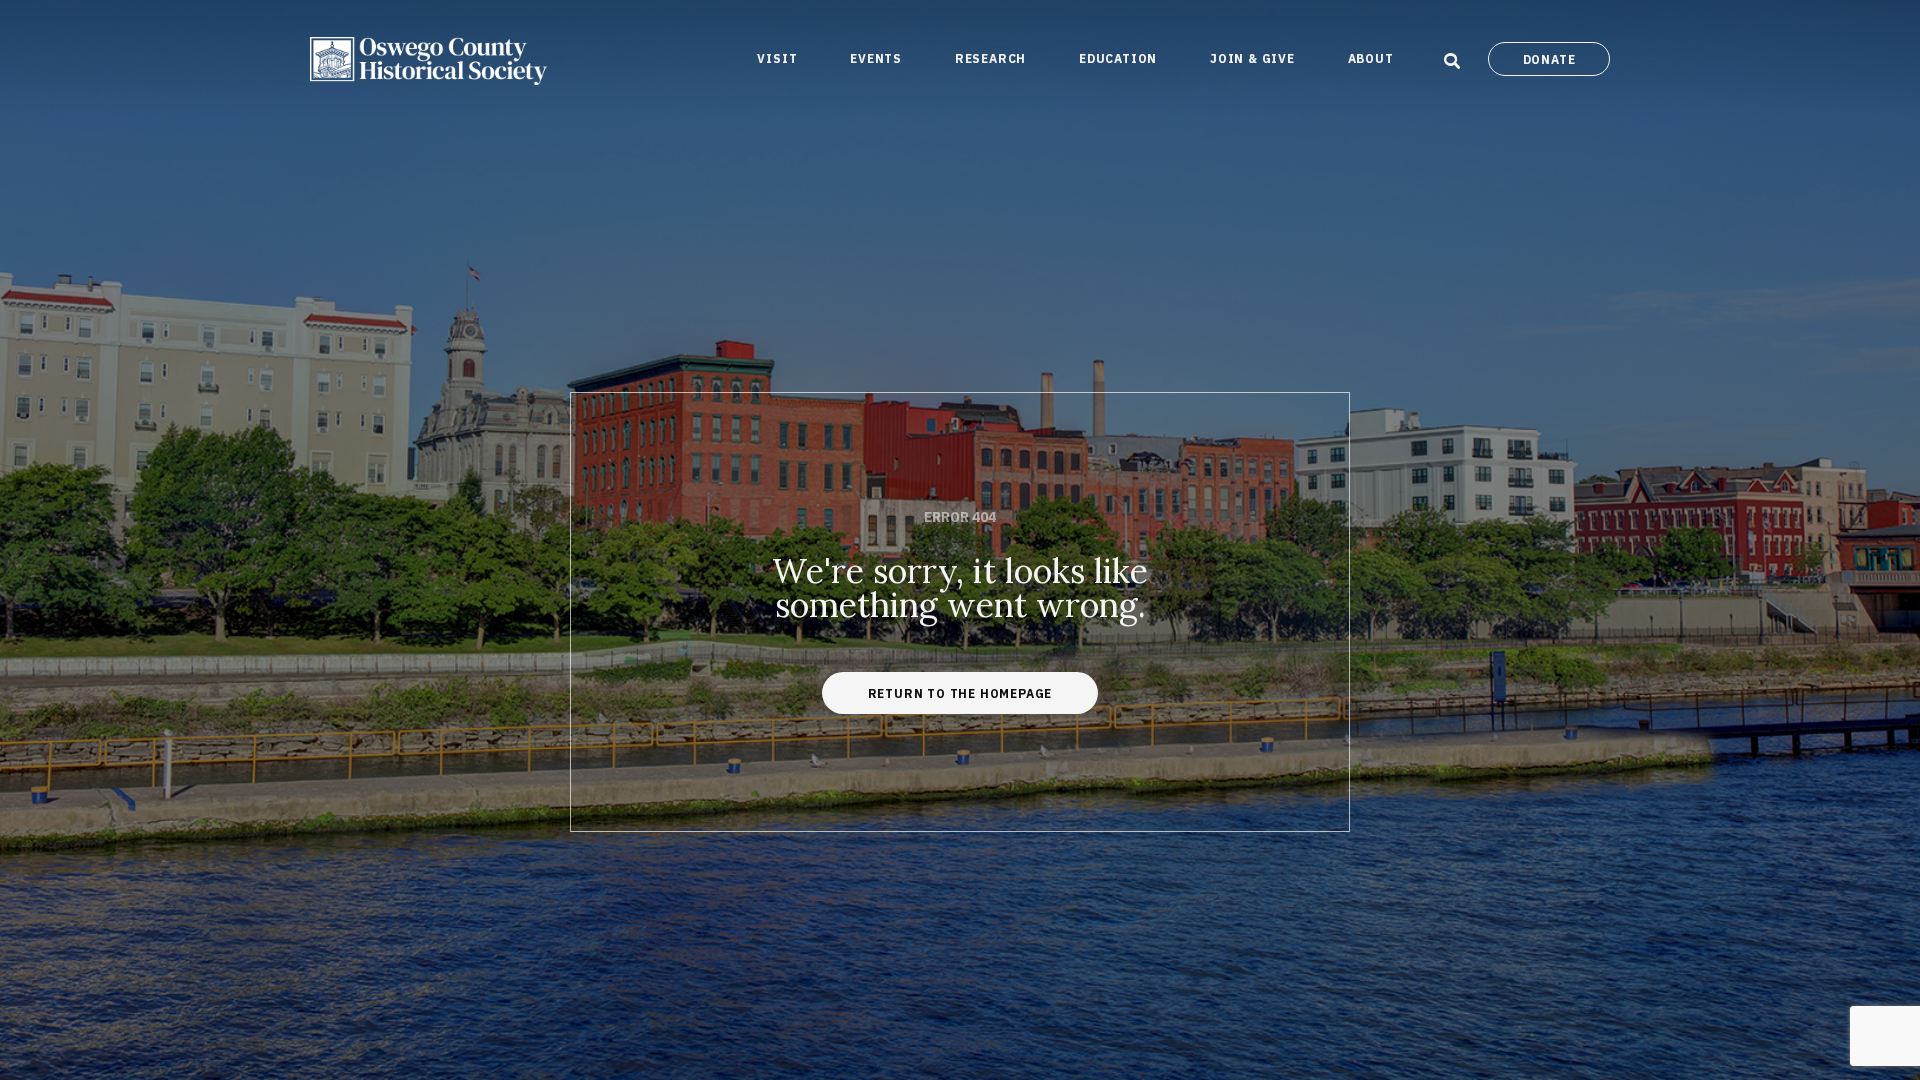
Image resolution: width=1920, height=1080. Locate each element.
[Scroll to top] (1879, 965)
